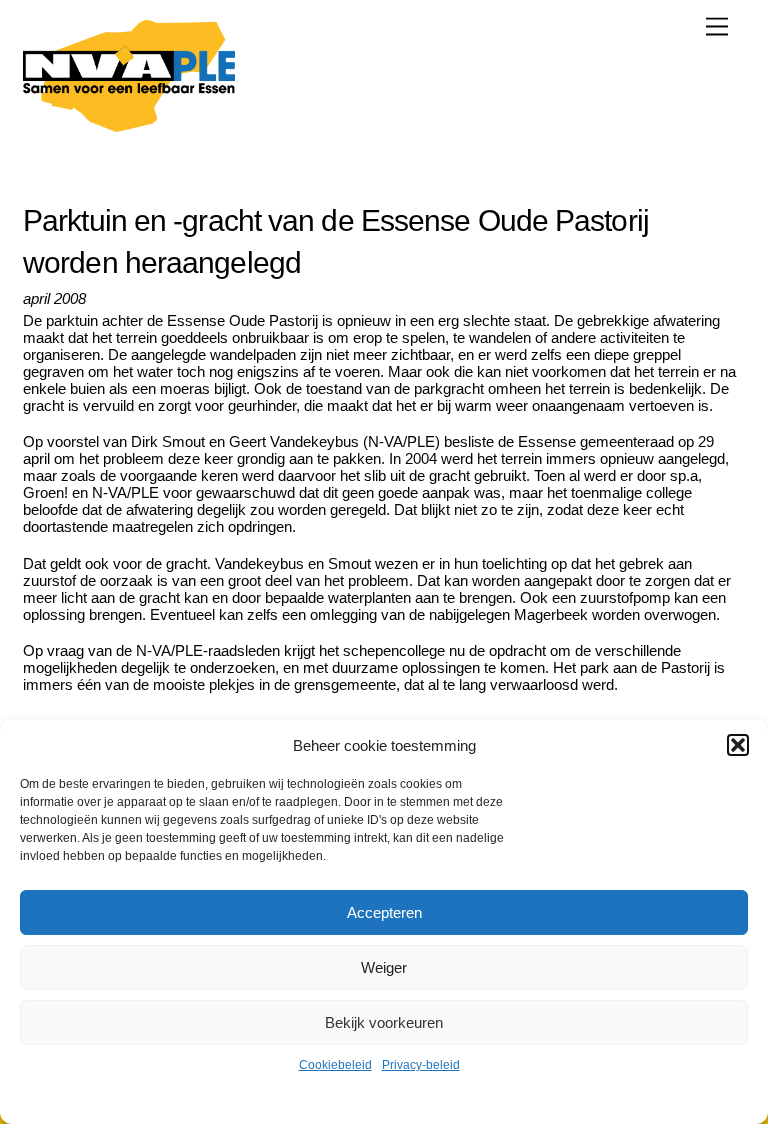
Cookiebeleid (335, 1065)
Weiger (384, 967)
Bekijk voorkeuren (384, 1022)
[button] (738, 745)
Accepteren (384, 912)
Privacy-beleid (421, 1065)
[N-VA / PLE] (129, 123)
